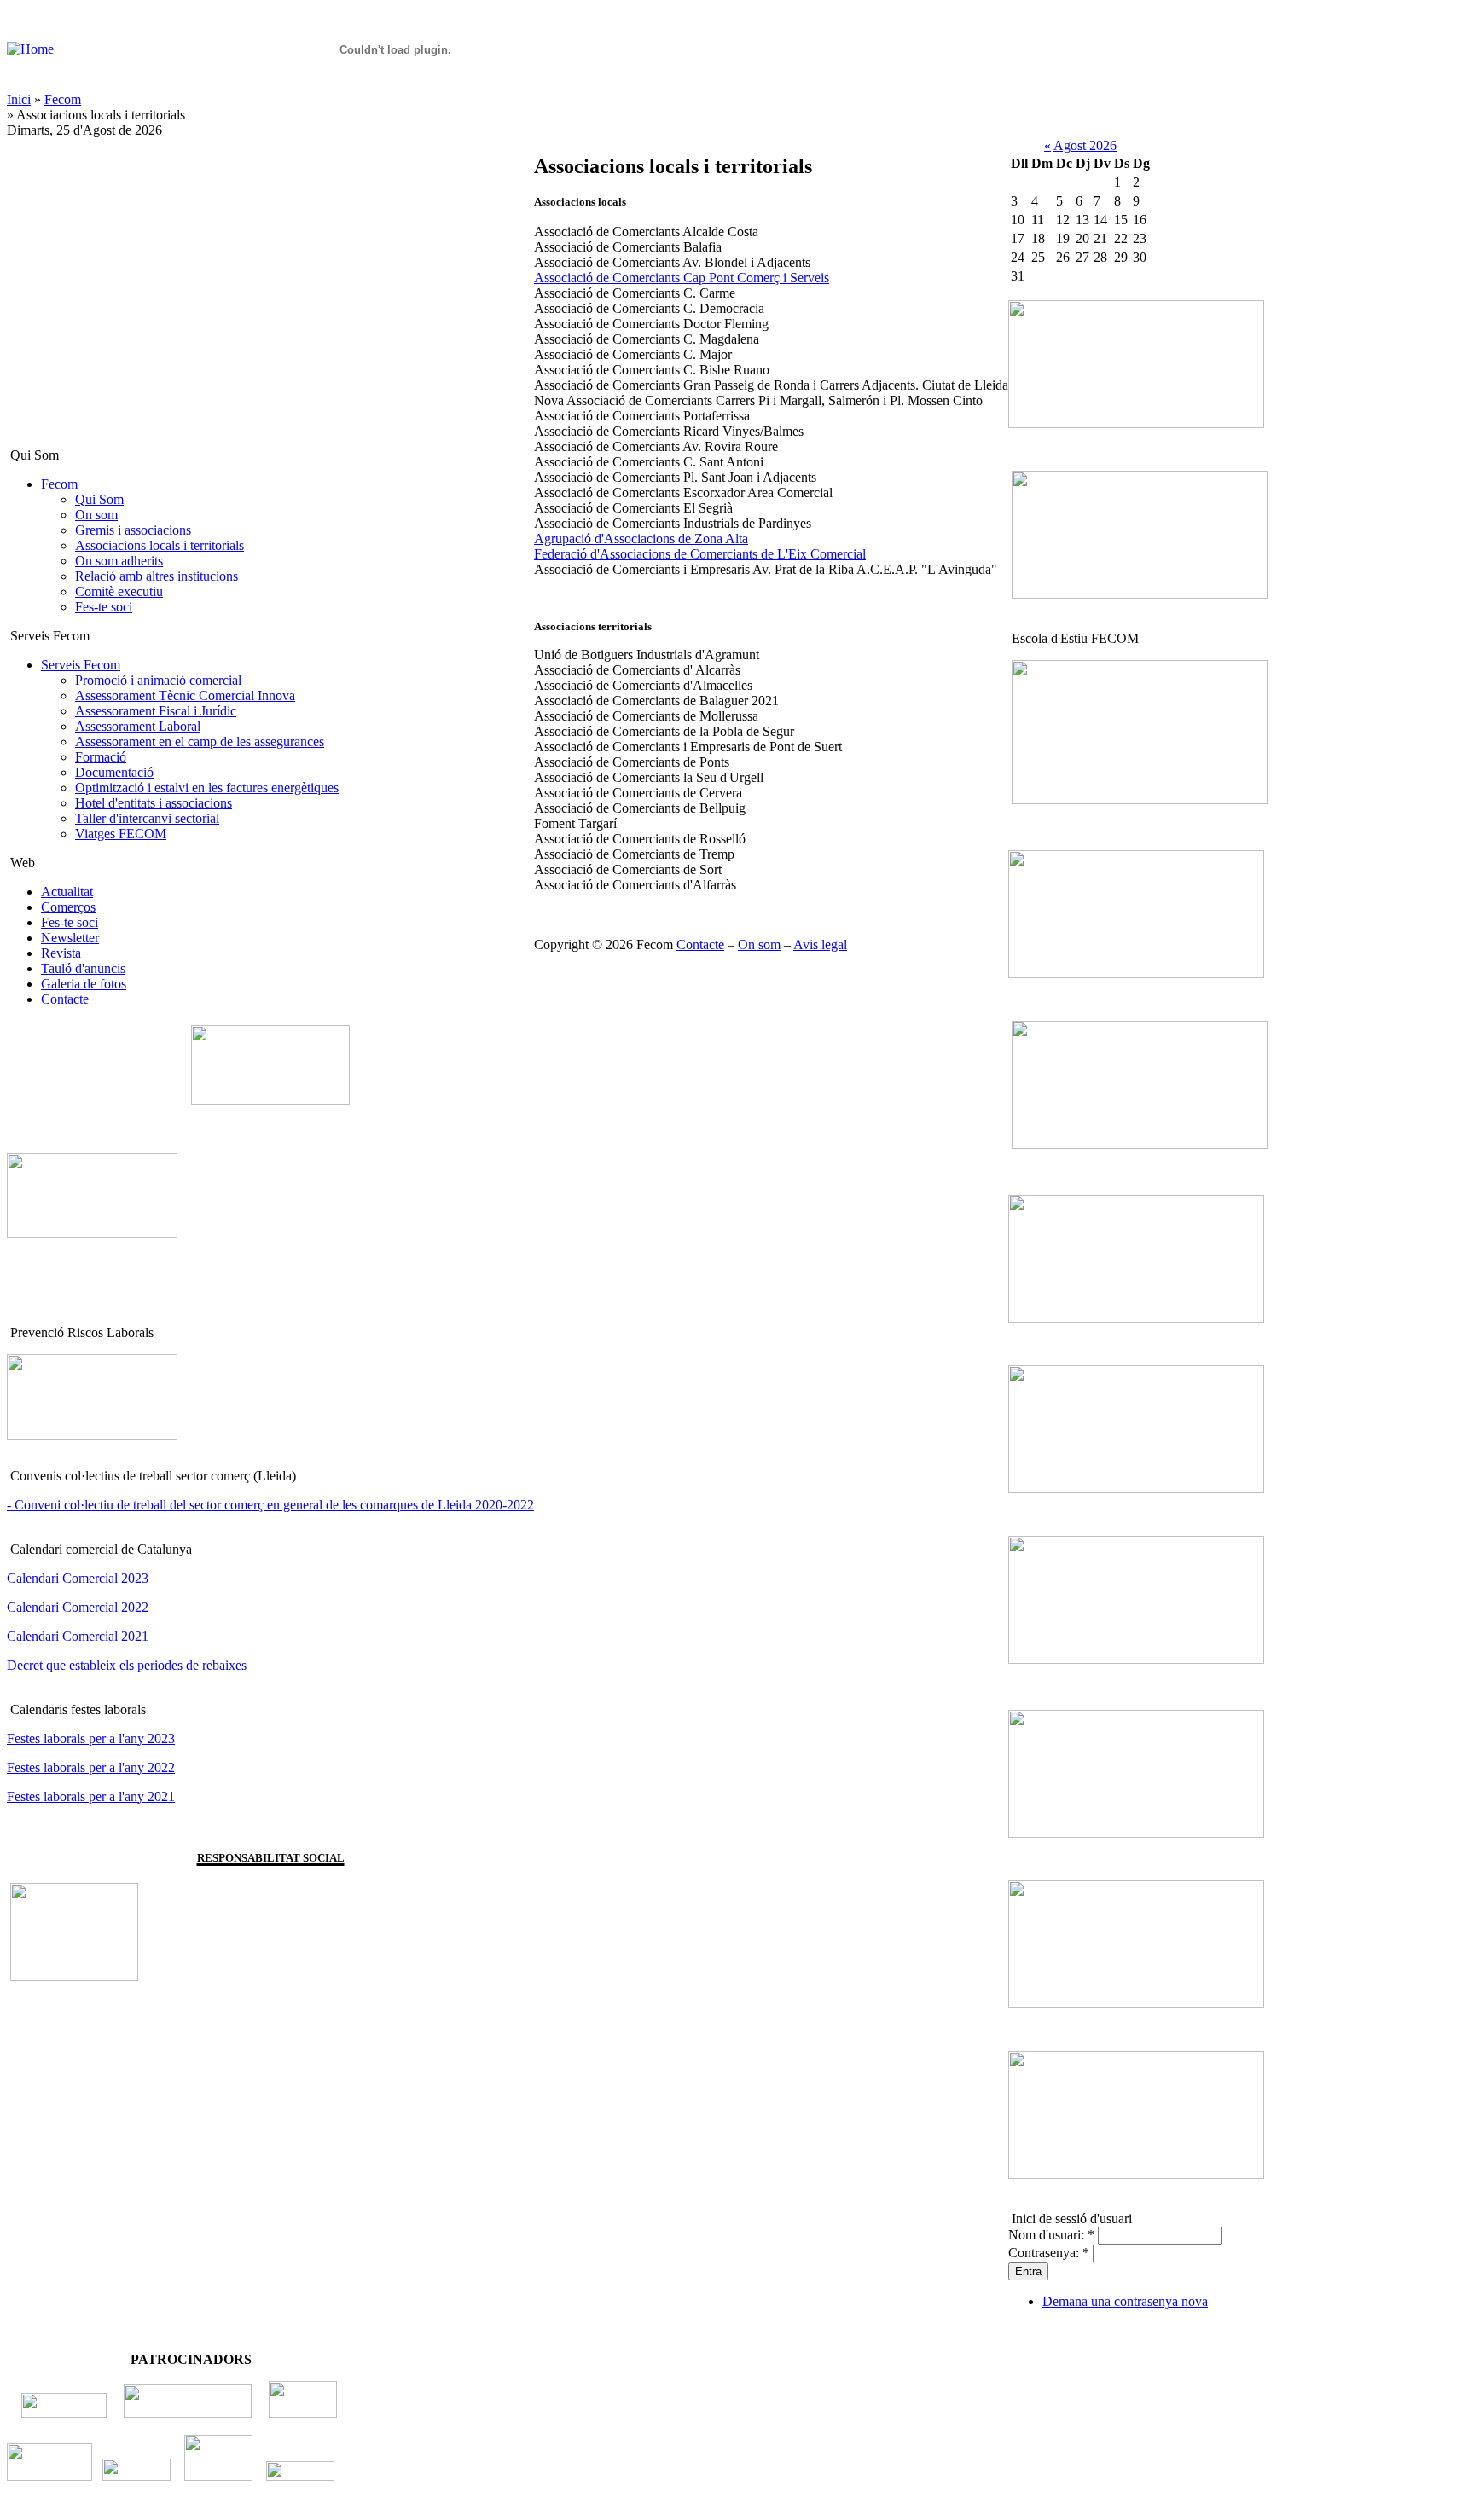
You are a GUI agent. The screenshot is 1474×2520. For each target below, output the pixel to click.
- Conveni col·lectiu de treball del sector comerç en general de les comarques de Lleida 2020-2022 (270, 1505)
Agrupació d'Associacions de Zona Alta (641, 539)
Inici (19, 99)
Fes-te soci (104, 607)
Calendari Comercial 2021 (78, 1636)
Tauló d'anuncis (83, 968)
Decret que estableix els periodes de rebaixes (127, 1665)
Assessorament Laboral (138, 726)
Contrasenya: (1049, 2253)
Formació (101, 757)
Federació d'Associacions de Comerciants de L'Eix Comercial (700, 554)
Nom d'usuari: (1051, 2235)
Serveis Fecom (81, 665)
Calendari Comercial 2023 (78, 1578)
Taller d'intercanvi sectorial (147, 818)
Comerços (68, 907)
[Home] (30, 49)
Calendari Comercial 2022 (78, 1607)
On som (96, 515)
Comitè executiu (119, 591)
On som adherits (119, 561)
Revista (61, 953)
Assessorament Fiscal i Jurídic (156, 711)
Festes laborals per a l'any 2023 (91, 1738)
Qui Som (99, 499)
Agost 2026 (1085, 145)
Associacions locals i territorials (160, 545)
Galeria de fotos (84, 984)
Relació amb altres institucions (157, 576)
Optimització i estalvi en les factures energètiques (207, 788)
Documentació (114, 772)
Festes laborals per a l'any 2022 (91, 1767)
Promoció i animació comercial (158, 680)
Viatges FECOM (121, 834)
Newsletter (70, 938)
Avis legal (820, 944)
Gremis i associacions (133, 530)
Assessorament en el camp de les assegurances (200, 742)
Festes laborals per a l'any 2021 (91, 1796)
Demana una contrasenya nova (1125, 2301)
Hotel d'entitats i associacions (154, 803)
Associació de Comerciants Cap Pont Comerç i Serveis (682, 278)
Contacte (65, 999)
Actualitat (67, 892)
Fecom (63, 99)
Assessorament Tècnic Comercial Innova (185, 695)
